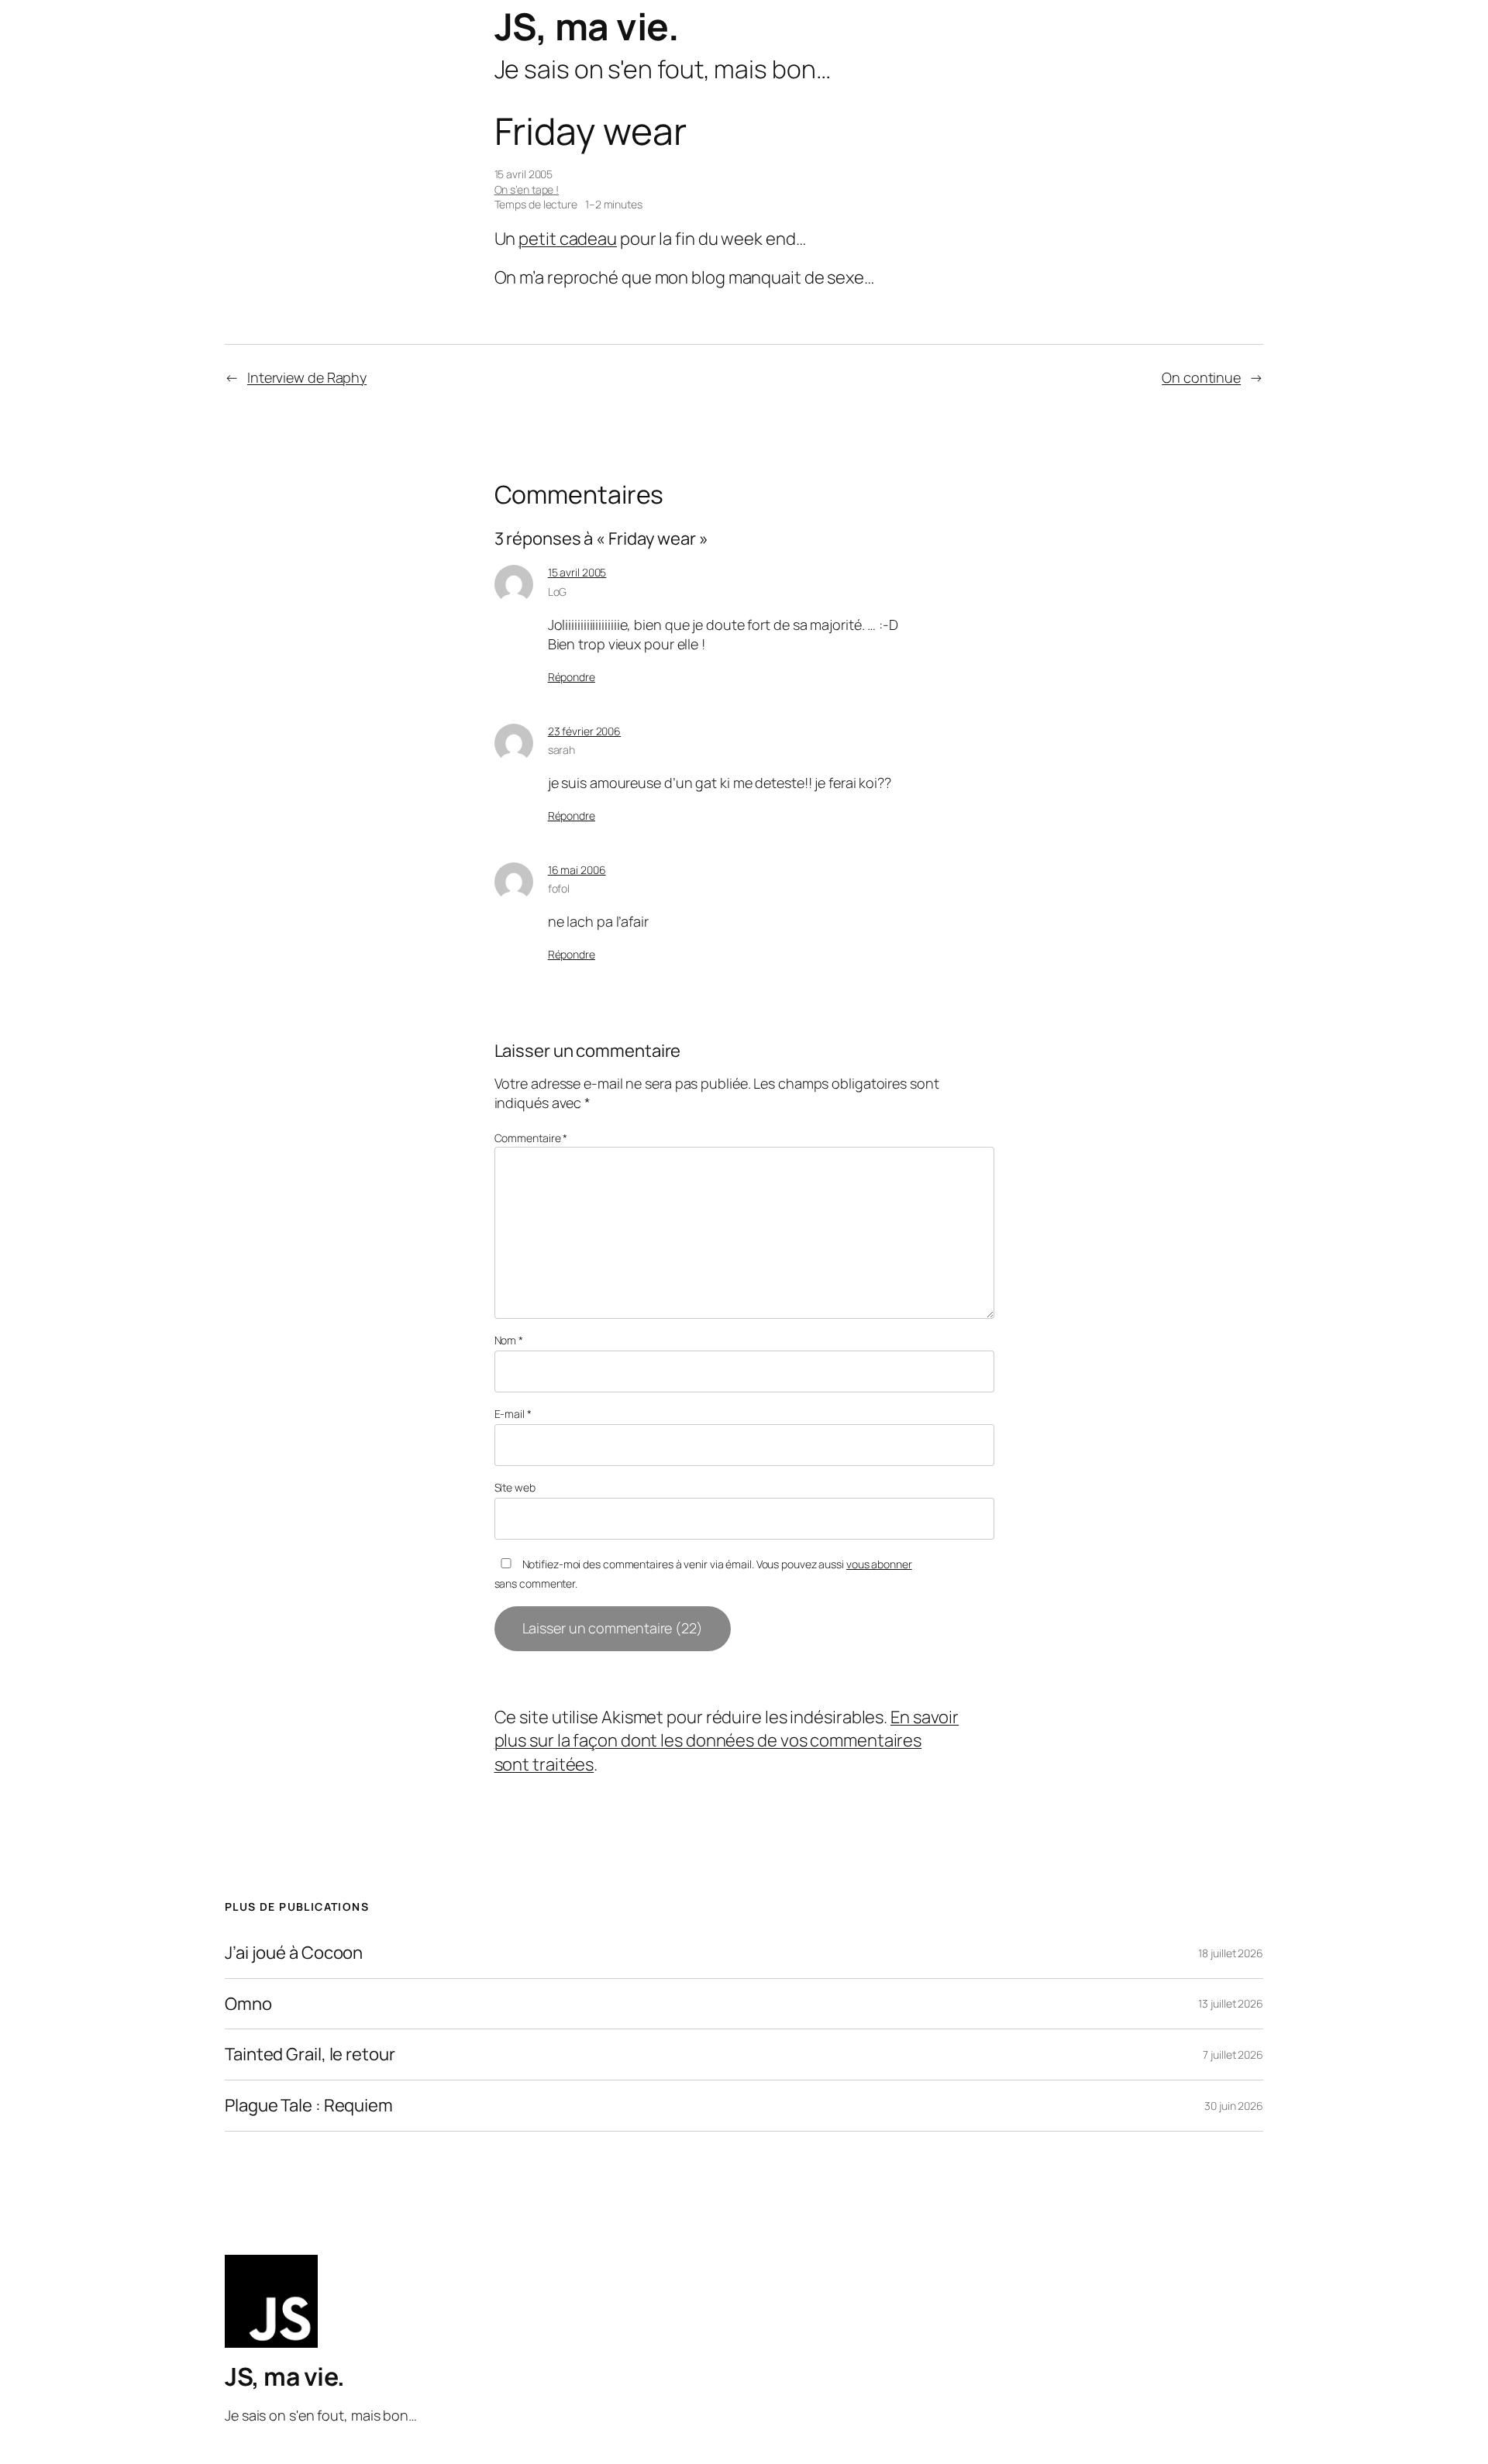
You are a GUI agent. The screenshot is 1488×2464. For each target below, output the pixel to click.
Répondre (572, 677)
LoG (558, 592)
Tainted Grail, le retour (310, 2054)
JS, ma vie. (587, 26)
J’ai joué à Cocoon (294, 1953)
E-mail (513, 1414)
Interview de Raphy (307, 377)
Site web (515, 1487)
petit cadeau (568, 239)
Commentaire (531, 1138)
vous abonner (879, 1564)
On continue (1201, 377)
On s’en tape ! (527, 189)
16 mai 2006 (577, 870)
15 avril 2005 (577, 572)
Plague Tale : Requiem (309, 2106)
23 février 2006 (585, 731)
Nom (509, 1340)
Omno (248, 2004)
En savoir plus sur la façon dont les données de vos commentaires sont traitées (727, 1741)
